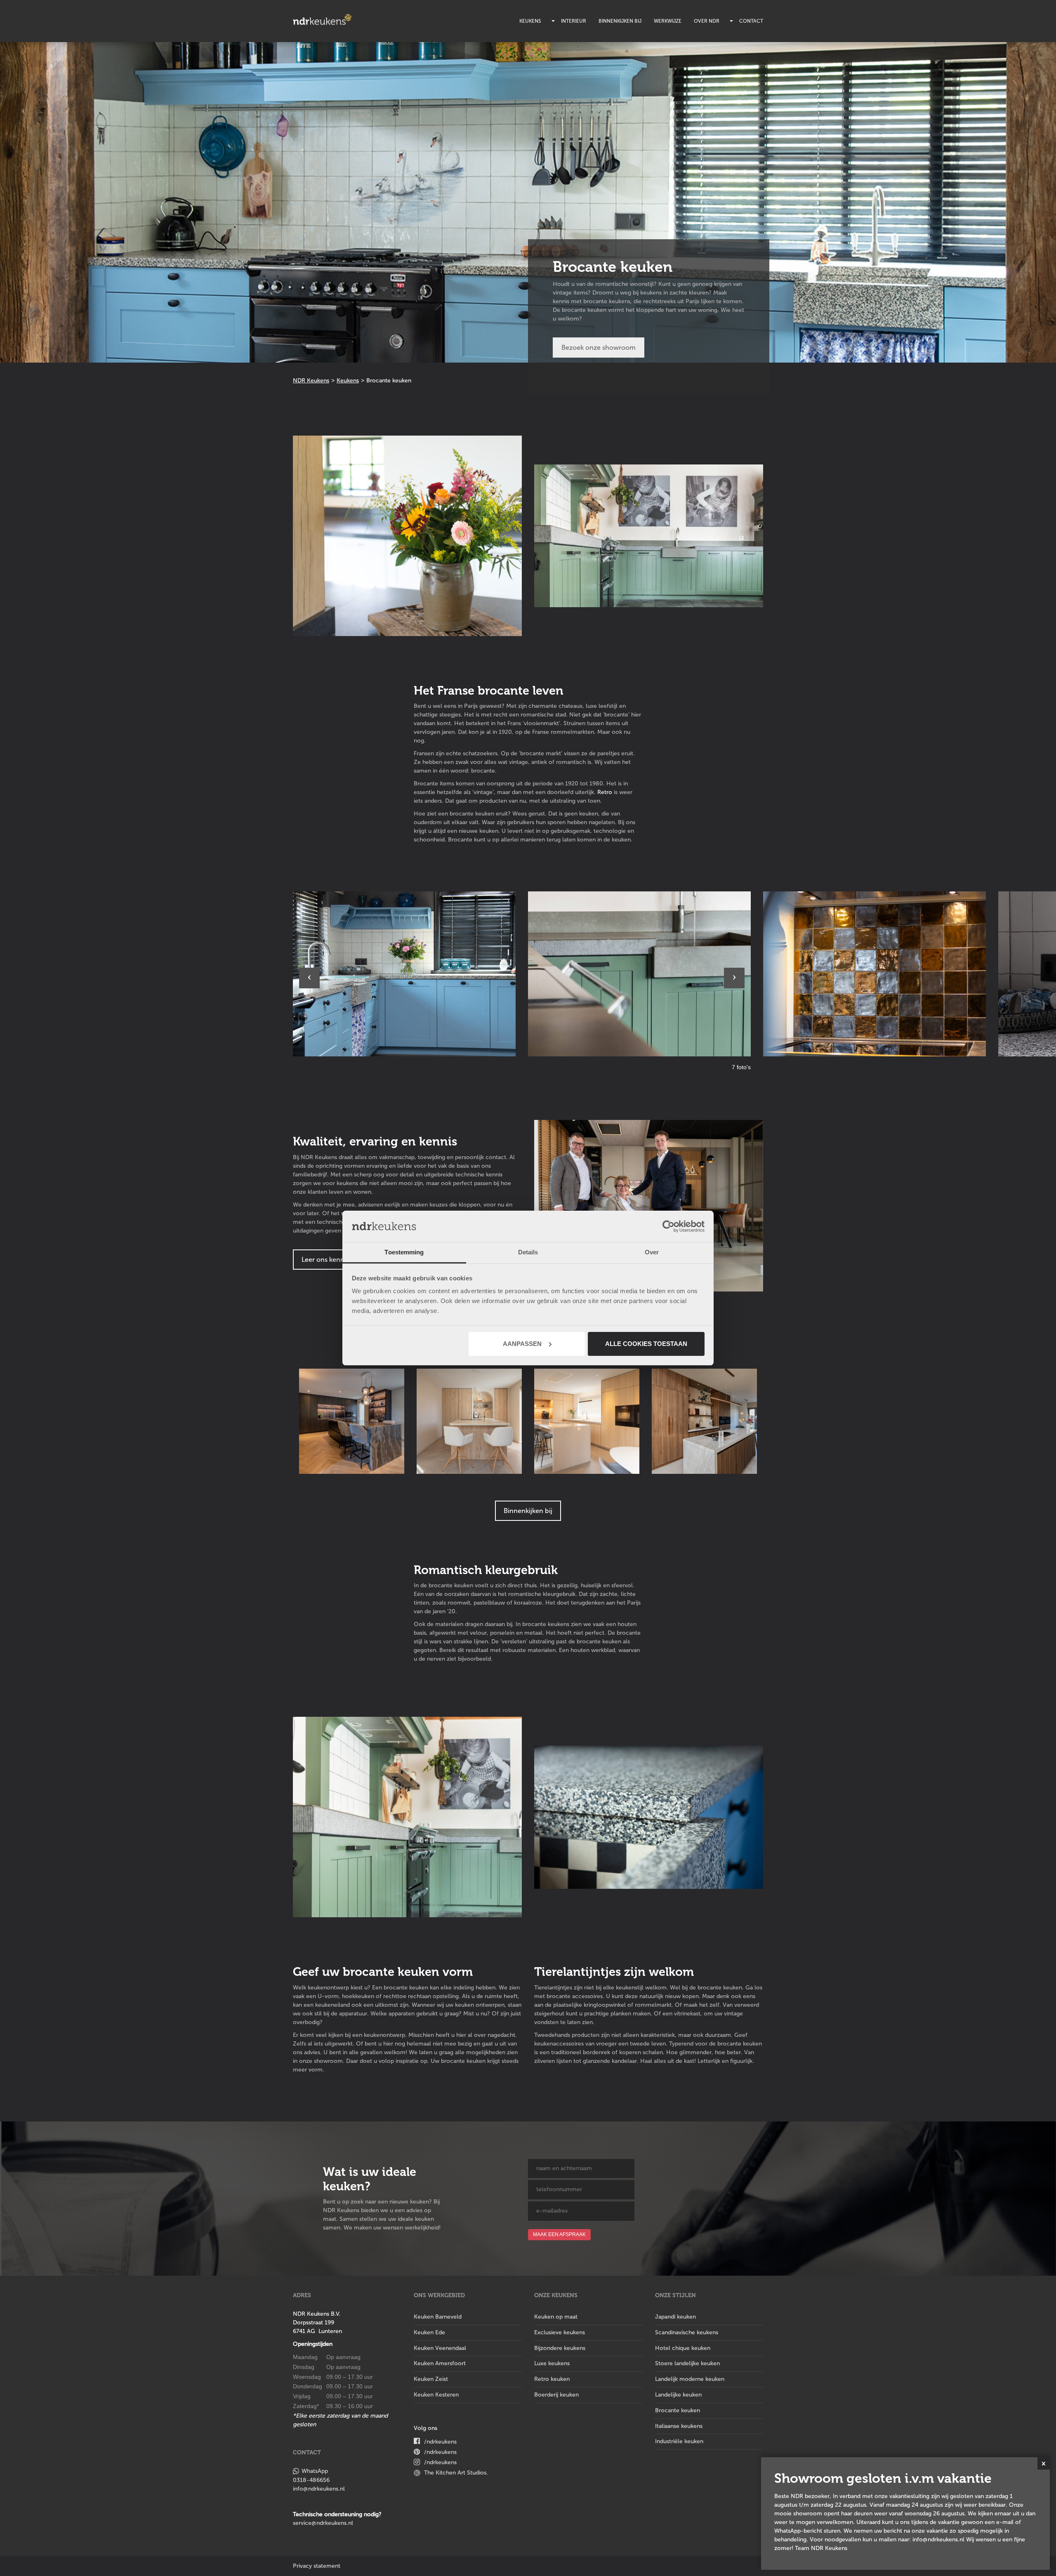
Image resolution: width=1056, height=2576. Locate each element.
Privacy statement (317, 2566)
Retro (605, 792)
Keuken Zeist (431, 2379)
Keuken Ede (429, 2332)
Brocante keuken (678, 2410)
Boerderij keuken (556, 2395)
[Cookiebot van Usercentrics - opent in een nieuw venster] (668, 1226)
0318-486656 (311, 2480)
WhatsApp (315, 2471)
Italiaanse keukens (679, 2426)
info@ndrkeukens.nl (319, 2489)
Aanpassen (522, 1344)
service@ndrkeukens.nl (323, 2523)
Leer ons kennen (327, 1260)
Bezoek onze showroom (599, 348)
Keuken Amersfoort (440, 2363)
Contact (751, 21)
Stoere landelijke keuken (687, 2363)
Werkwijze (668, 21)
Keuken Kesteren (436, 2395)
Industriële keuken (679, 2441)
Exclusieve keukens (560, 2332)
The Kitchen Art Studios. (456, 2473)
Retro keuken (552, 2379)
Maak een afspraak (559, 2234)
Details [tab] (528, 1252)
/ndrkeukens (440, 2442)
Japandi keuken (675, 2317)
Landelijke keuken (678, 2395)
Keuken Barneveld (438, 2317)
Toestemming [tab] (404, 1252)
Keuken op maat (556, 2317)
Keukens (530, 21)
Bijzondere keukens (560, 2348)
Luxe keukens (552, 2363)
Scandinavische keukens (687, 2332)
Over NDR (707, 21)
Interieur (574, 21)
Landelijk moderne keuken (690, 2379)
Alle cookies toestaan (646, 1344)
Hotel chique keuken (683, 2348)
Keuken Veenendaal (440, 2348)
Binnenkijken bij (620, 21)
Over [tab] (652, 1252)
